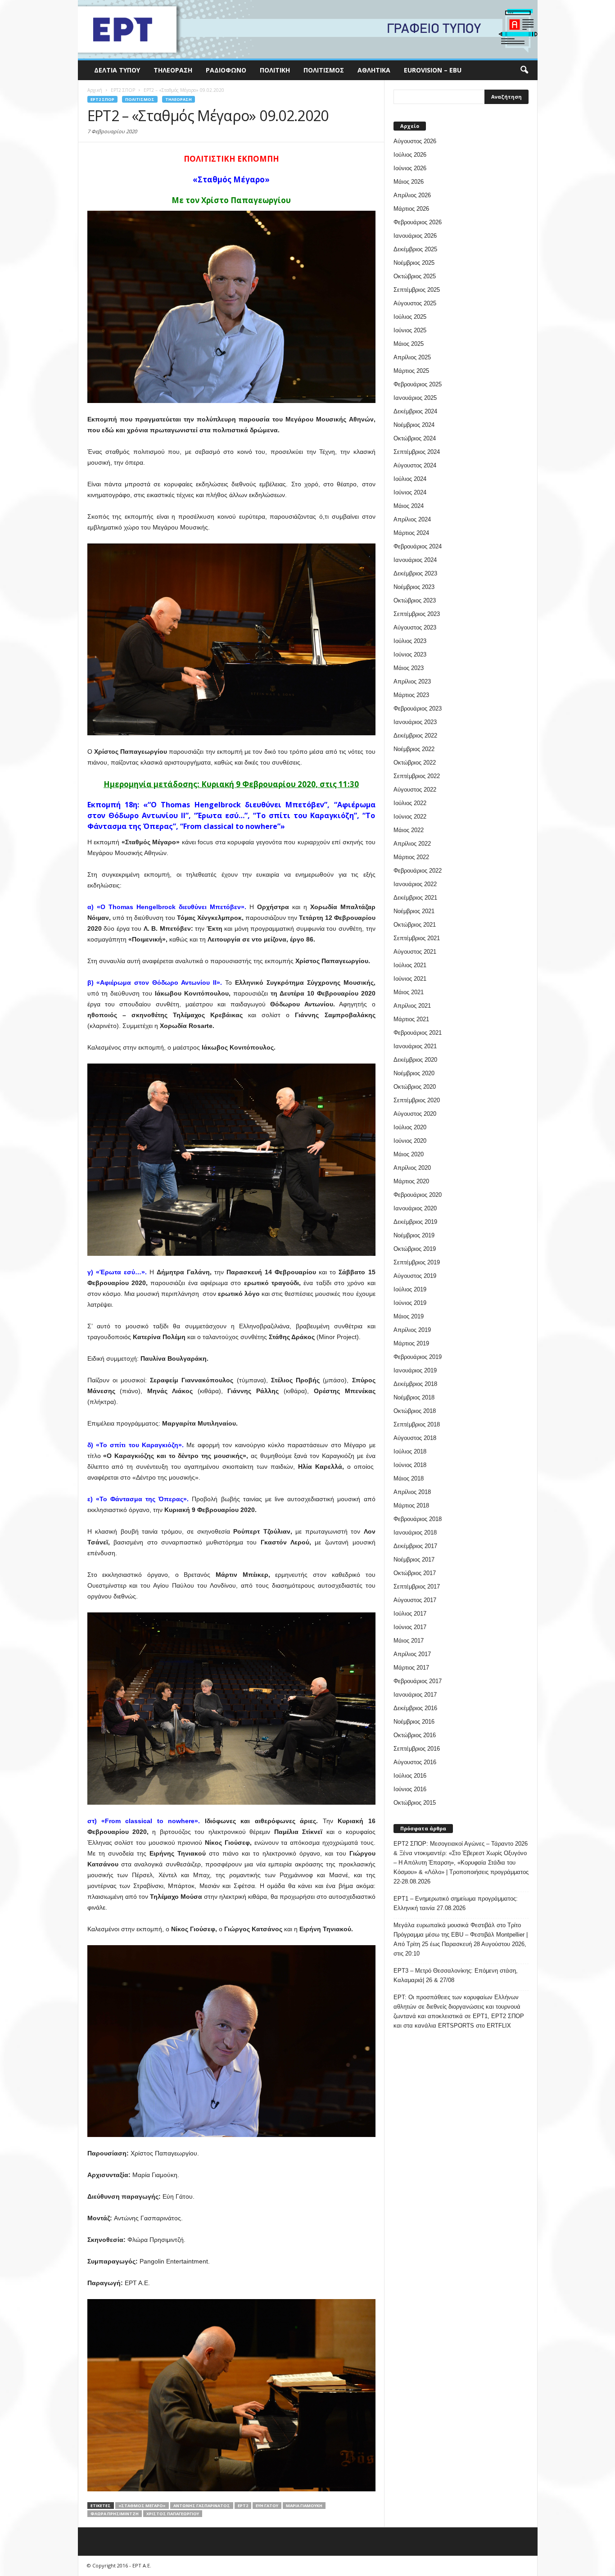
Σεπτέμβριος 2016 (417, 1749)
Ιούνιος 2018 (410, 1465)
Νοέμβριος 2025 (414, 263)
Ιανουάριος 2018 (415, 1532)
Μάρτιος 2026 (411, 209)
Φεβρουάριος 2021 (418, 1033)
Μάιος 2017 (409, 1641)
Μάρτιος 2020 (411, 1181)
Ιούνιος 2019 (410, 1303)
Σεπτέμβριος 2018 (417, 1424)
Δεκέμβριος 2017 (415, 1546)
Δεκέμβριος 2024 (415, 411)
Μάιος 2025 (409, 344)
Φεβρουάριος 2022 (418, 871)
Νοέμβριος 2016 (414, 1722)
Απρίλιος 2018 (412, 1492)
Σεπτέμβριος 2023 (417, 614)
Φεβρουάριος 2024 (418, 546)
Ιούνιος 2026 (410, 168)
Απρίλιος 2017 (412, 1654)
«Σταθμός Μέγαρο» (142, 2506)
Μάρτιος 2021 (411, 1019)
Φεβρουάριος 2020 (418, 1195)
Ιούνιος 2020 (410, 1141)
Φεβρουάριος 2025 (418, 384)
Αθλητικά (374, 70)
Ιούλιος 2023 (410, 641)
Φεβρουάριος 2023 (418, 709)
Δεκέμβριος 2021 (415, 898)
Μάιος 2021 (409, 992)
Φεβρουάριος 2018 (418, 1519)
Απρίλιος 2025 (412, 357)
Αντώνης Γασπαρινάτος (202, 2506)
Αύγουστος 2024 (415, 465)
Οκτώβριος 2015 (415, 1803)
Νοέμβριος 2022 (414, 749)
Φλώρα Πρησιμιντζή (115, 2514)
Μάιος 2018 (409, 1478)
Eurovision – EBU (433, 70)
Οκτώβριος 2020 (415, 1087)
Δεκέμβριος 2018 (415, 1384)
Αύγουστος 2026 (415, 141)
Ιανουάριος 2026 (415, 236)
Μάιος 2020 (409, 1154)
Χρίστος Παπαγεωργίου (173, 2514)
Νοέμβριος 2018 (414, 1397)
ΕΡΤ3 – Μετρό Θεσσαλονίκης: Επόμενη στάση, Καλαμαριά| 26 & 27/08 (456, 1975)
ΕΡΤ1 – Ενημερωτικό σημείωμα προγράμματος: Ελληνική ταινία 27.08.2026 (456, 1903)
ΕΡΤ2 (243, 2506)
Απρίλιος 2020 (412, 1168)
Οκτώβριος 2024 (415, 438)
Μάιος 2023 (409, 668)
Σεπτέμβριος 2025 (417, 290)
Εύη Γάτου (267, 2506)
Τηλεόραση (173, 70)
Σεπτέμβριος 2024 (417, 452)
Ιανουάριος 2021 (415, 1046)
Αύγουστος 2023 (415, 627)
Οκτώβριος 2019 (415, 1249)
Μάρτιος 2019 (411, 1343)
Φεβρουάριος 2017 (418, 1681)
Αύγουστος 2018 (415, 1438)
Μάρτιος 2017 (411, 1668)
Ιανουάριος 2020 (415, 1208)
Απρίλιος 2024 (412, 519)
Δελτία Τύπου (117, 70)
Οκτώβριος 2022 (415, 763)
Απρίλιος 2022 (412, 844)
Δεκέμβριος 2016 (415, 1708)
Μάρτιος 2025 (411, 371)
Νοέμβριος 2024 (414, 425)
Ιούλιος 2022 (410, 803)
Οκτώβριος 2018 (415, 1411)
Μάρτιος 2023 (411, 695)
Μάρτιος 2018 (411, 1505)
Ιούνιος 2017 (410, 1627)
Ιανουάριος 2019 (415, 1370)
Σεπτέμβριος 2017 (417, 1587)
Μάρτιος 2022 (411, 857)
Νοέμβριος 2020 (414, 1073)
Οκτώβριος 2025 (415, 276)
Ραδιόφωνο (226, 70)
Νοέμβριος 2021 (414, 911)
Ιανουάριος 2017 (415, 1695)
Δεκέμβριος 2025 (415, 249)
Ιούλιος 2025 (410, 317)
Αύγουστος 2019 (415, 1276)
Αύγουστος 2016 (415, 1762)
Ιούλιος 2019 (410, 1289)
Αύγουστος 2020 (415, 1114)
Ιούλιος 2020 (410, 1127)
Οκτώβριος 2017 (415, 1573)
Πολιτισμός (324, 70)
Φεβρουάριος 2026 (418, 222)
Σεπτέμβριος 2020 (417, 1100)
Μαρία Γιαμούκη (304, 2506)
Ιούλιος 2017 (410, 1614)
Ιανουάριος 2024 (415, 560)
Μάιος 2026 (409, 182)
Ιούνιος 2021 (410, 979)
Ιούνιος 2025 (410, 330)
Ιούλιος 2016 (410, 1776)
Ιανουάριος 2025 (415, 398)
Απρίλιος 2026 (412, 195)
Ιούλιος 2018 (410, 1451)
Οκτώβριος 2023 (415, 600)
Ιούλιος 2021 (410, 965)
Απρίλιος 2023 (412, 681)
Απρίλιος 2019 (412, 1330)
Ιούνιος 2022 (410, 817)
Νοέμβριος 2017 (414, 1560)
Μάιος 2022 (409, 830)
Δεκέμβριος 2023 (415, 573)
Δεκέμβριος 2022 (415, 736)
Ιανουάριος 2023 (415, 722)
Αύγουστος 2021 (415, 952)
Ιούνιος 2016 (410, 1789)
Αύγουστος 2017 (415, 1600)
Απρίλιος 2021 (412, 1006)
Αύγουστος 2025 (415, 303)
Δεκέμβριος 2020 (415, 1060)
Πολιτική (275, 70)
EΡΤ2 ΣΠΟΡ (102, 99)
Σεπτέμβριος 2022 (417, 776)
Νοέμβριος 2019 (414, 1235)
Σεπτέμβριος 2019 (417, 1262)
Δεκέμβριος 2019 (415, 1222)
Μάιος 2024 (409, 506)
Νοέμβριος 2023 (414, 587)
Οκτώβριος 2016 (415, 1735)
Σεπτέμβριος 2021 (417, 938)
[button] (524, 70)
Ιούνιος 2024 (410, 492)
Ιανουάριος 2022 (415, 884)
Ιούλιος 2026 (410, 155)
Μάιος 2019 (409, 1316)
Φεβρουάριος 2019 (418, 1357)
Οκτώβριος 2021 (415, 925)
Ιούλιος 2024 (410, 479)
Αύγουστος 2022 (415, 790)
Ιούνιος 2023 (410, 654)
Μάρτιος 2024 (411, 533)
